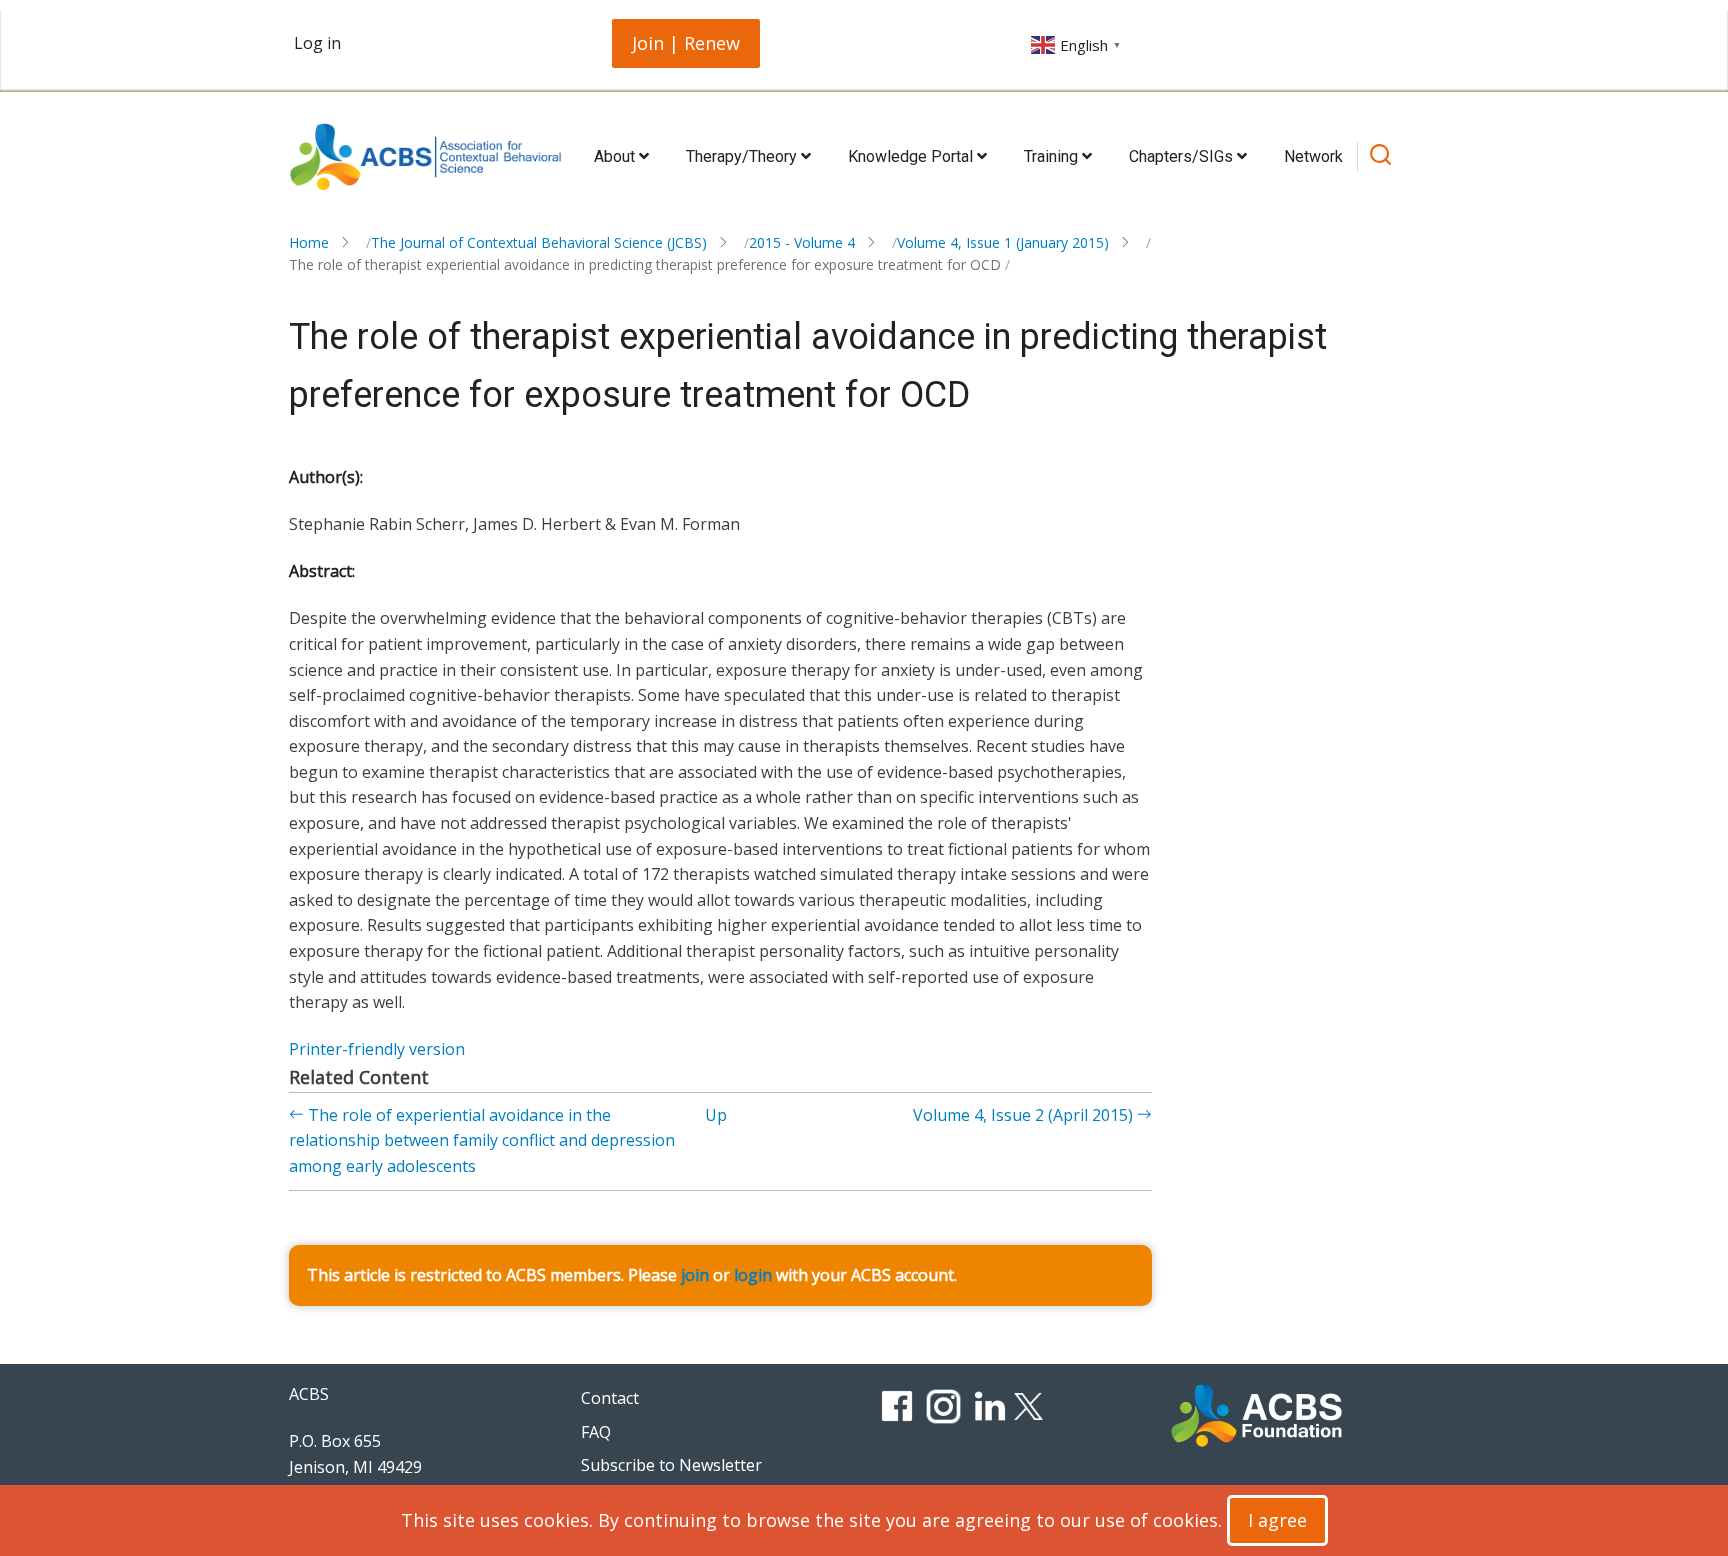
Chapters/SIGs (1183, 156)
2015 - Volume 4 (802, 242)
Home (309, 242)
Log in (317, 43)
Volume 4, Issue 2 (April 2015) (1025, 1115)
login (753, 1275)
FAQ (596, 1432)
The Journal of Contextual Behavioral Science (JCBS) (539, 242)
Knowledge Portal (912, 156)
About (616, 156)
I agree (1277, 1520)
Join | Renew (686, 43)
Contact (610, 1398)
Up (716, 1115)
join (695, 1275)
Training (1053, 156)
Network (1313, 156)
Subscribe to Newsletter (671, 1465)
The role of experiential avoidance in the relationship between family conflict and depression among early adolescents (482, 1140)
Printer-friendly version (377, 1049)
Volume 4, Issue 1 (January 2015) (1003, 242)
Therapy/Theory (743, 156)
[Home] (425, 157)
